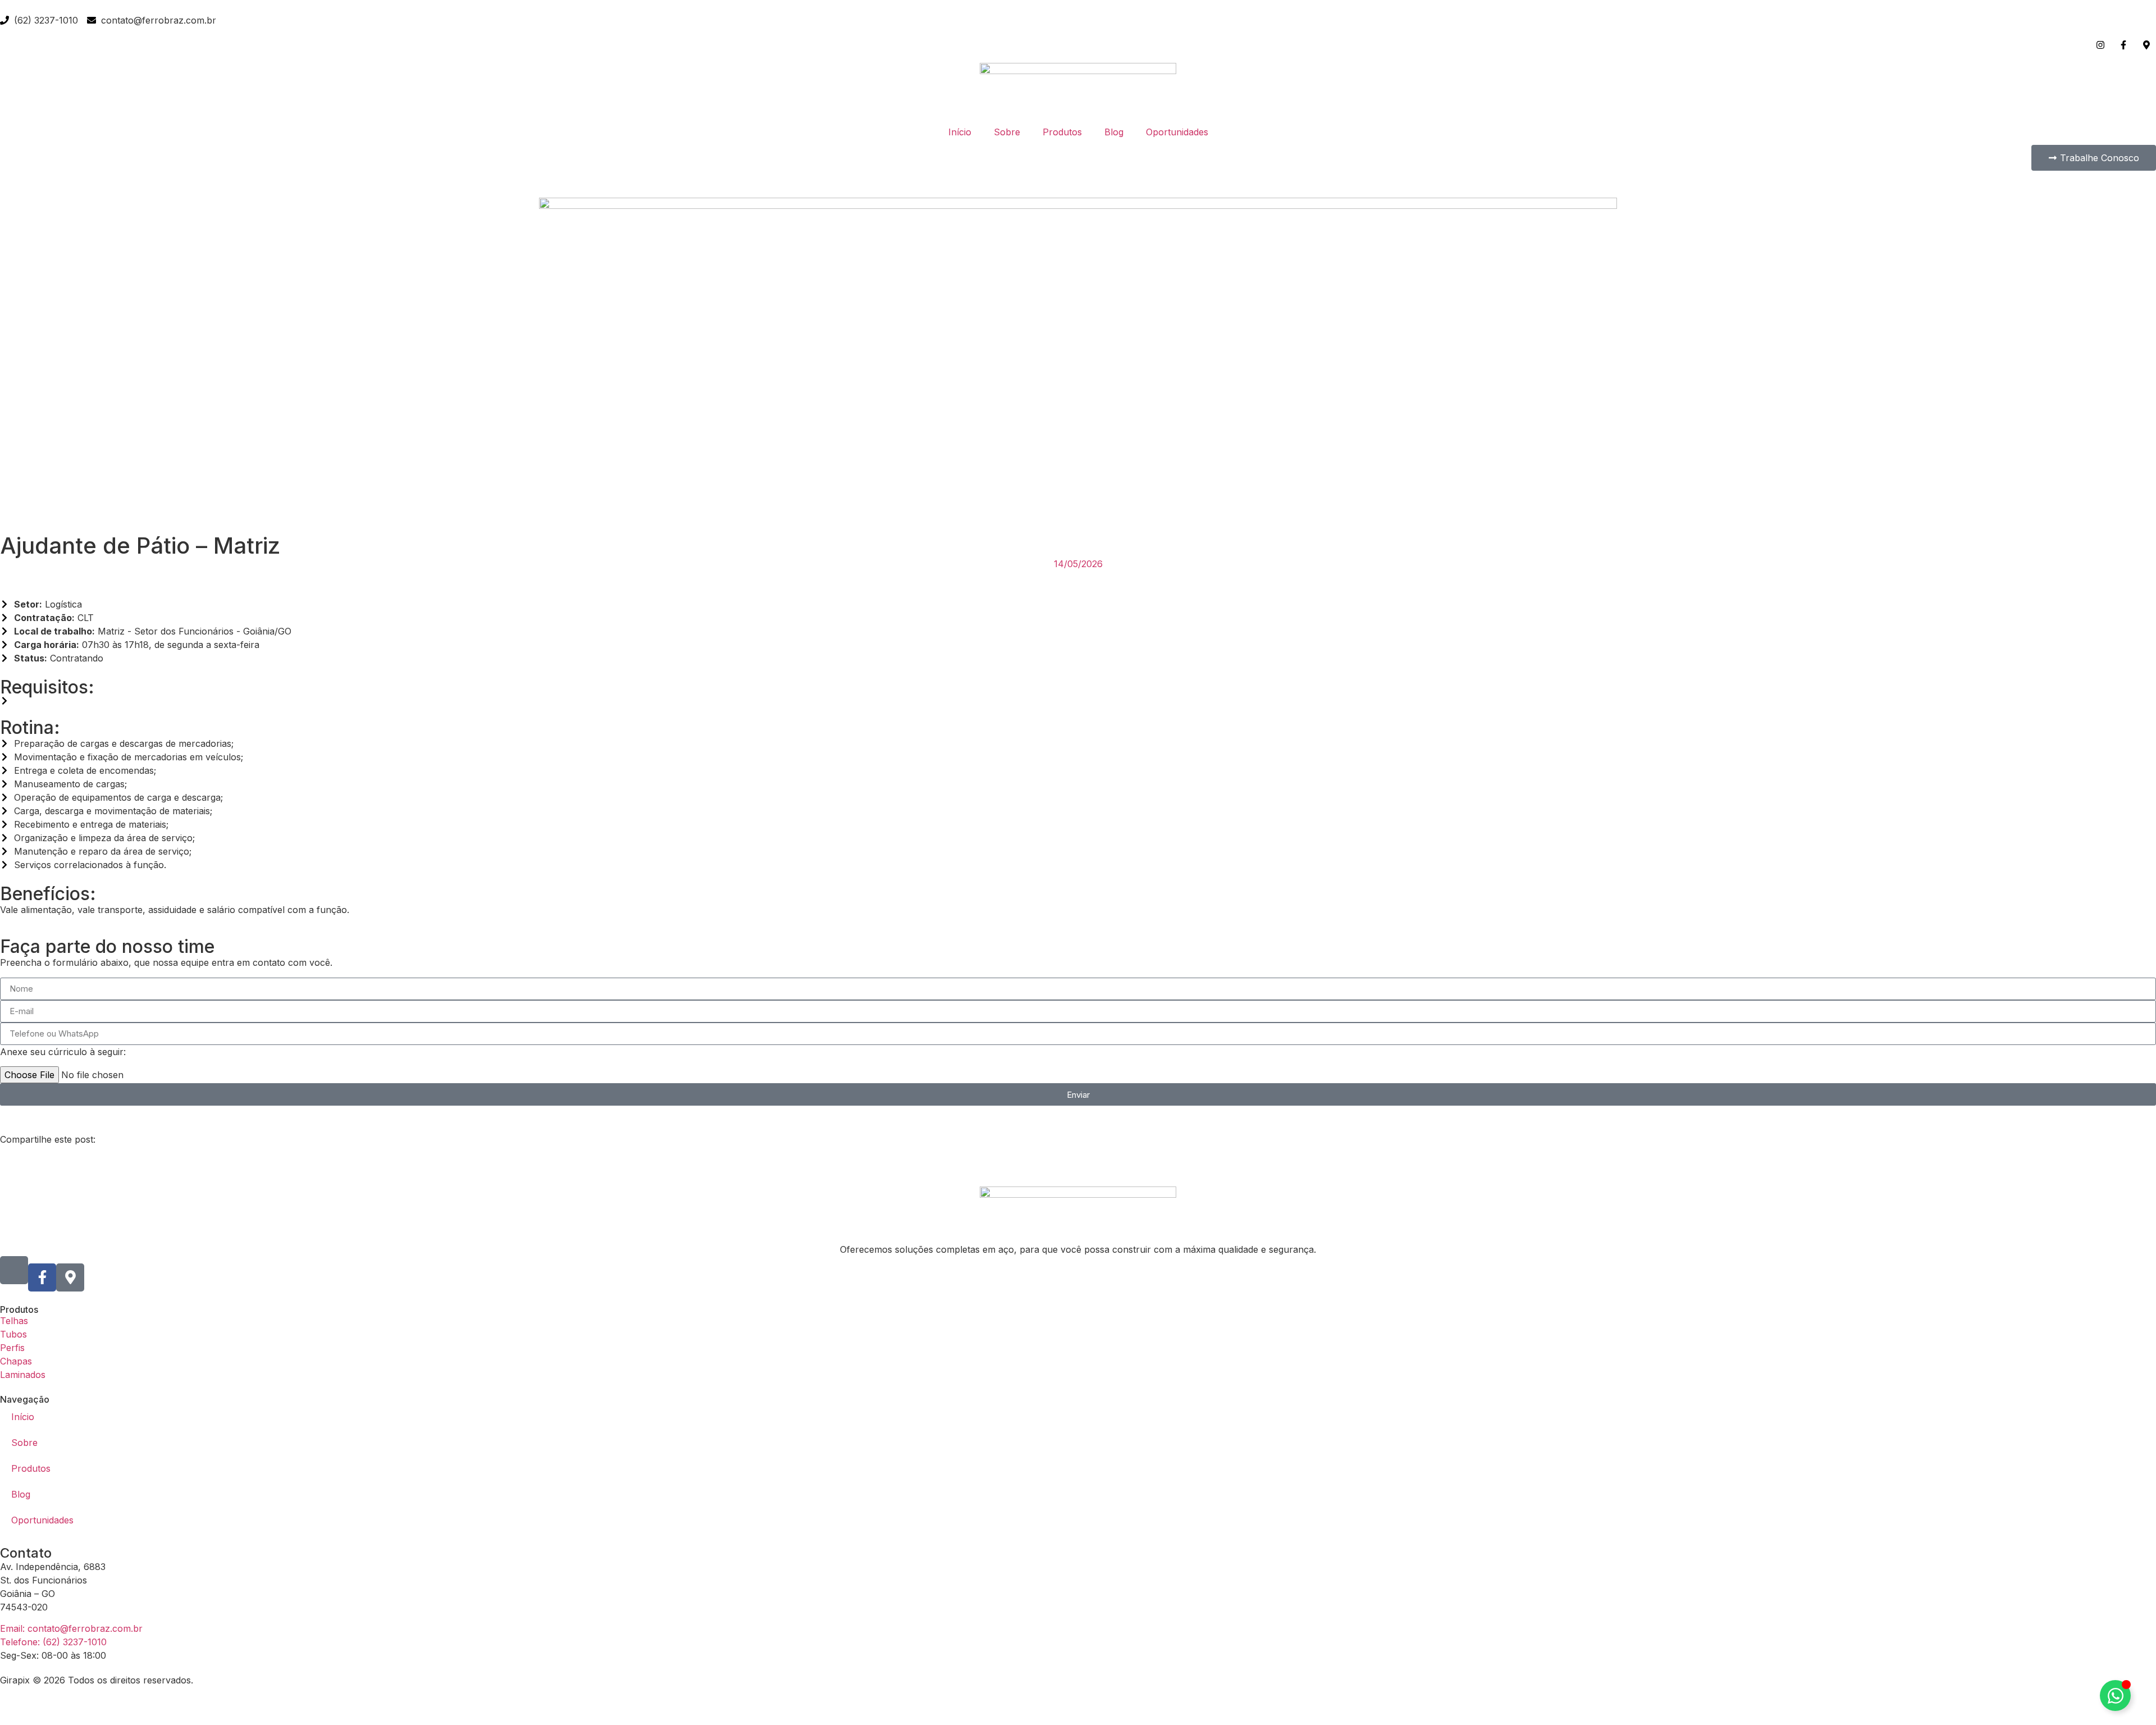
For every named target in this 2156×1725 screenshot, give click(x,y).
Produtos (1062, 132)
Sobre (1007, 132)
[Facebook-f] (42, 1277)
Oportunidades (1177, 132)
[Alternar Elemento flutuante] (2115, 1696)
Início (960, 132)
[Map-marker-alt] (70, 1277)
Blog (1114, 132)
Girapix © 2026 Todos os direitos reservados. (97, 1680)
